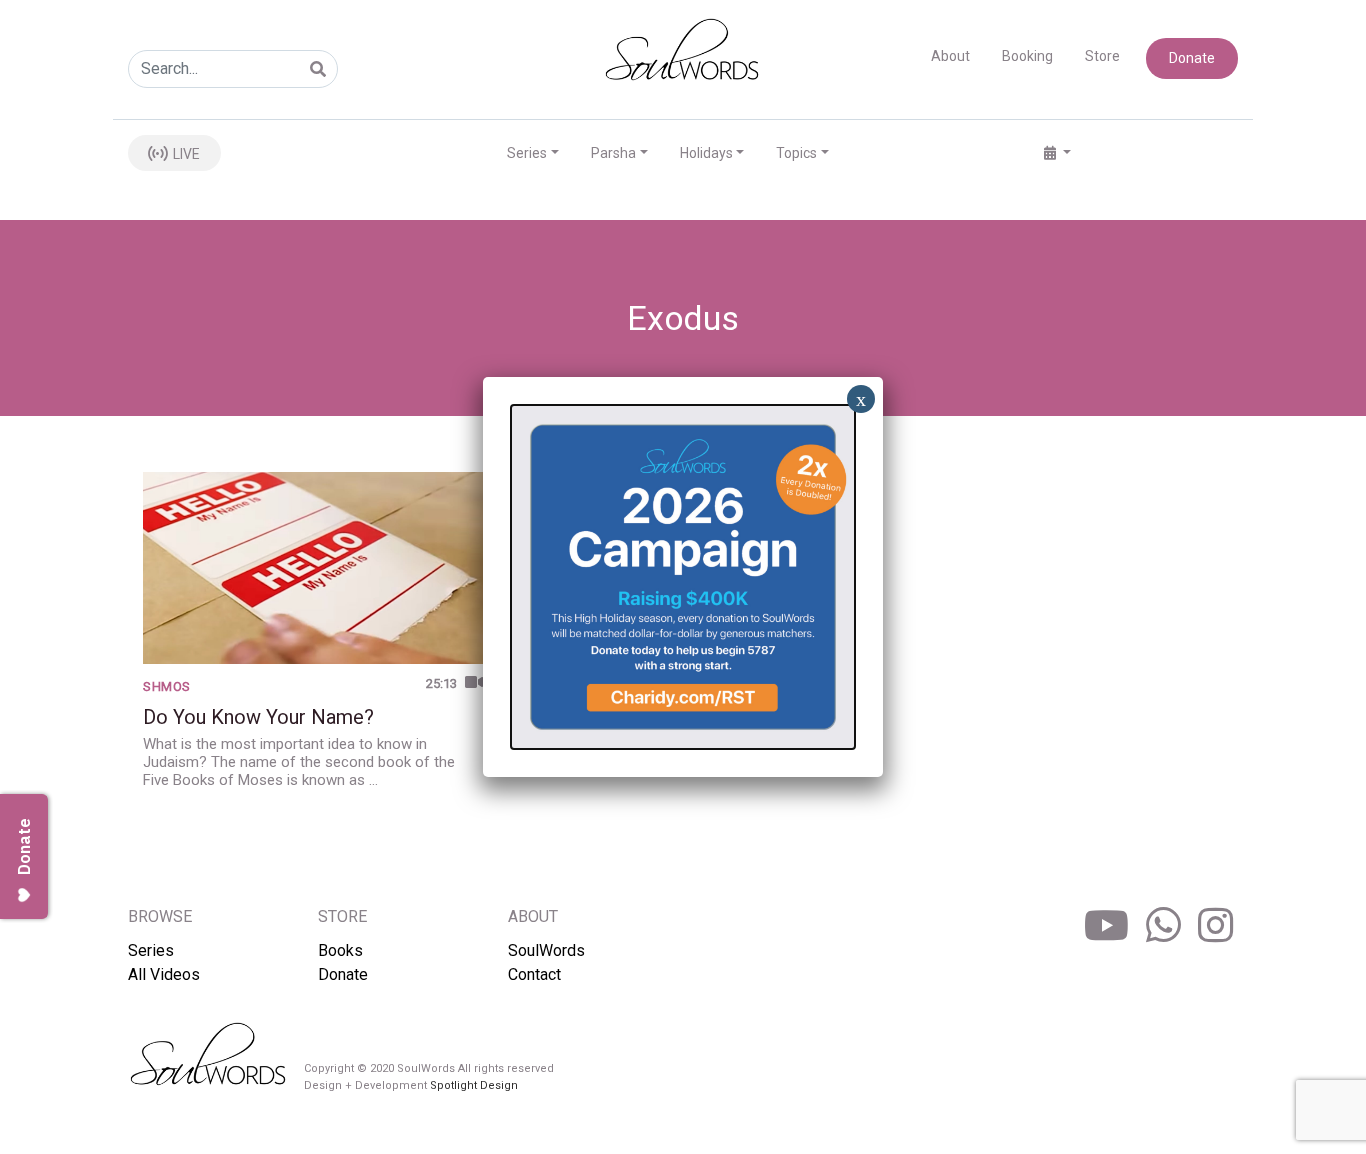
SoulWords (546, 950)
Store (1102, 56)
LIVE (185, 154)
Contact (534, 974)
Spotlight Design (474, 1085)
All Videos (164, 974)
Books (340, 950)
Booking (1027, 56)
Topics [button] (796, 153)
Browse (160, 916)
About (950, 56)
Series (151, 950)
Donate (1192, 58)
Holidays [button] (706, 153)
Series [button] (527, 153)
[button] (1057, 153)
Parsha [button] (613, 153)
